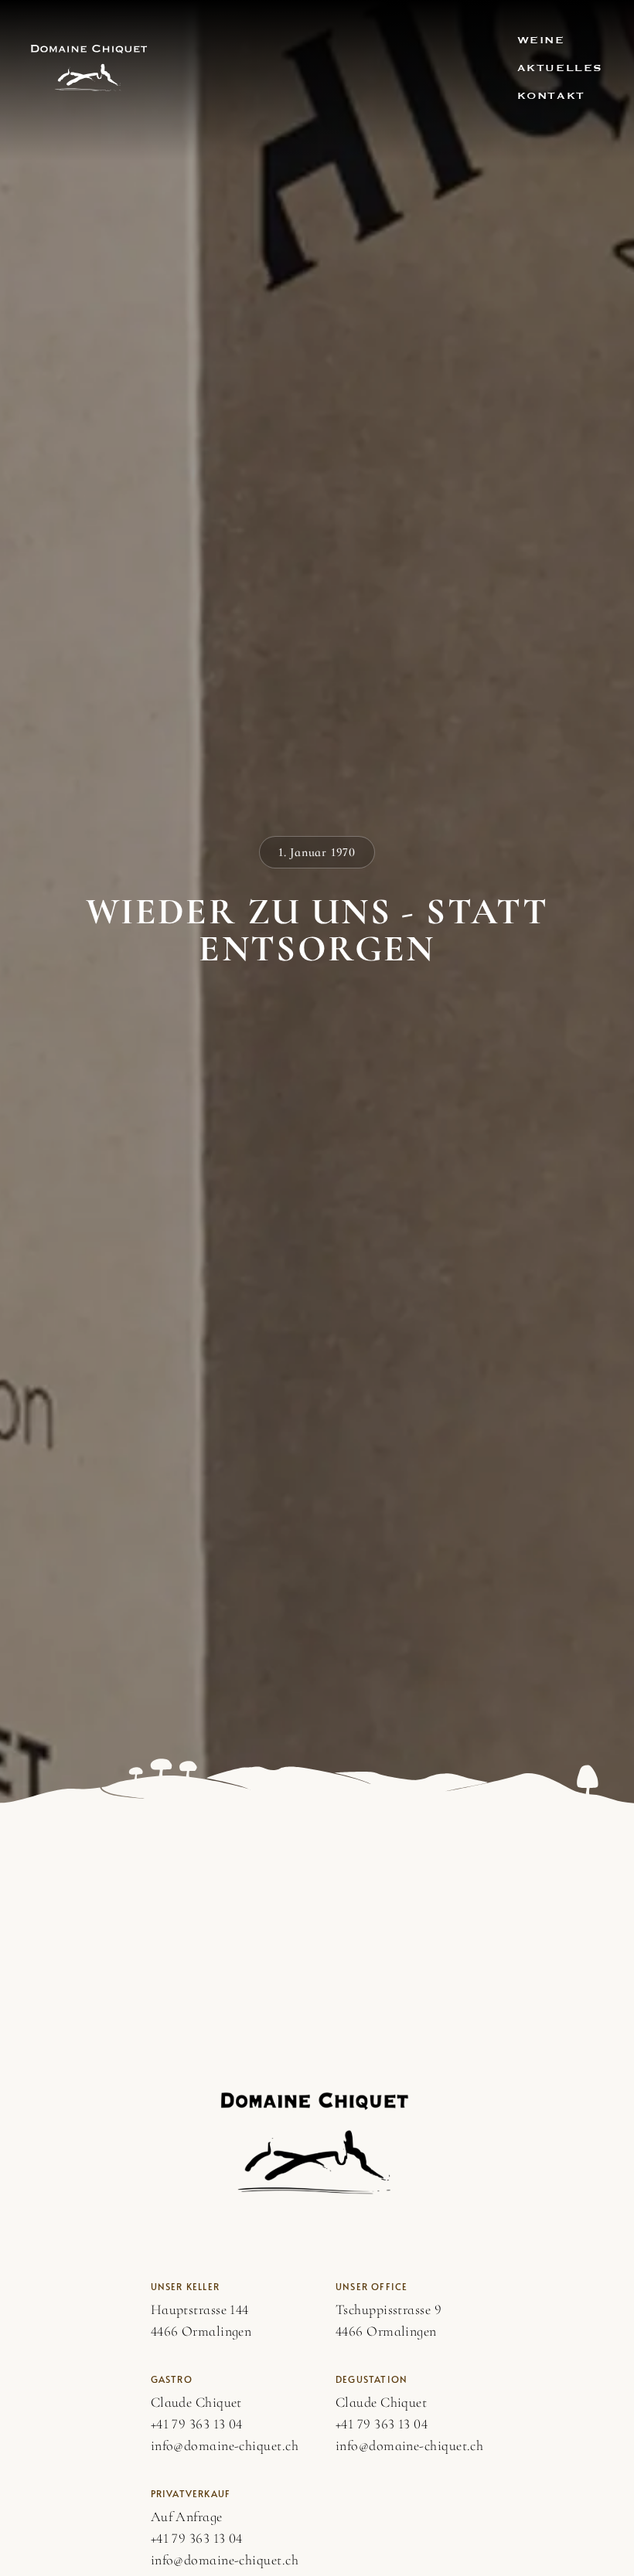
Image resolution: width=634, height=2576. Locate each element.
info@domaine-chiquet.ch (225, 2445)
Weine (541, 40)
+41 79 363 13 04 (197, 2424)
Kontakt (551, 96)
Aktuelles (560, 68)
